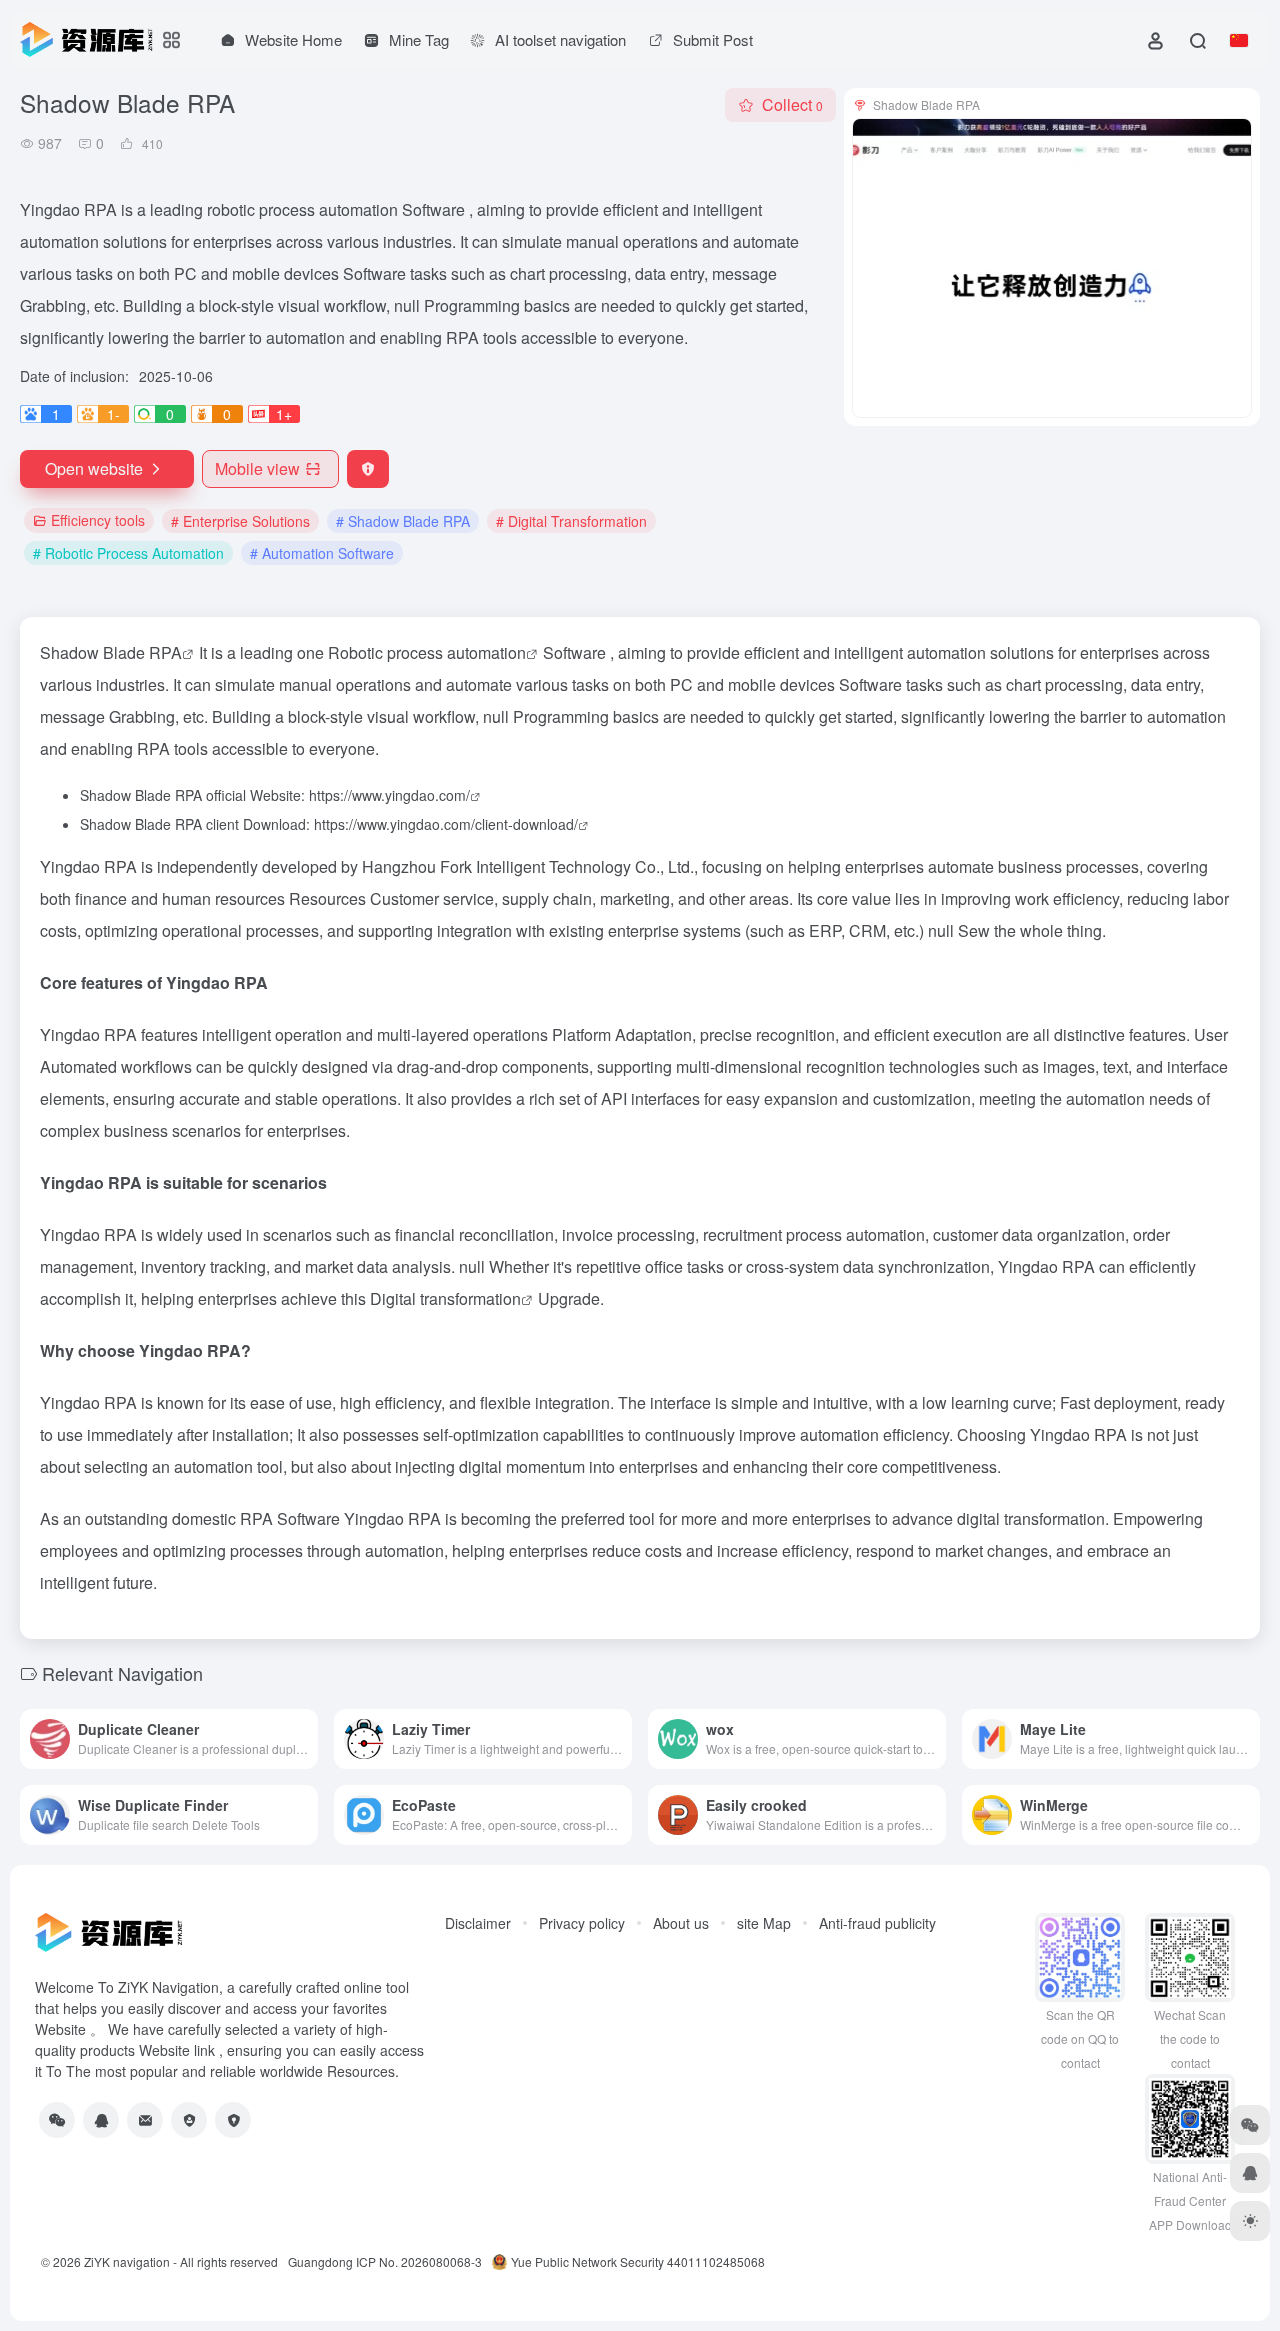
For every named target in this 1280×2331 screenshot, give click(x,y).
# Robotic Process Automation (128, 553)
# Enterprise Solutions (240, 521)
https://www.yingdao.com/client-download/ (446, 824)
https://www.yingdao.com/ (389, 795)
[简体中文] (1239, 40)
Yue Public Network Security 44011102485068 (638, 2261)
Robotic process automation (427, 652)
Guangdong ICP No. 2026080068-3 (385, 2261)
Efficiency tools (98, 520)
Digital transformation (445, 1298)
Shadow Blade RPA (111, 652)
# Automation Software (322, 553)
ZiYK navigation (127, 2261)
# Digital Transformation (571, 521)
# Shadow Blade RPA (403, 521)
